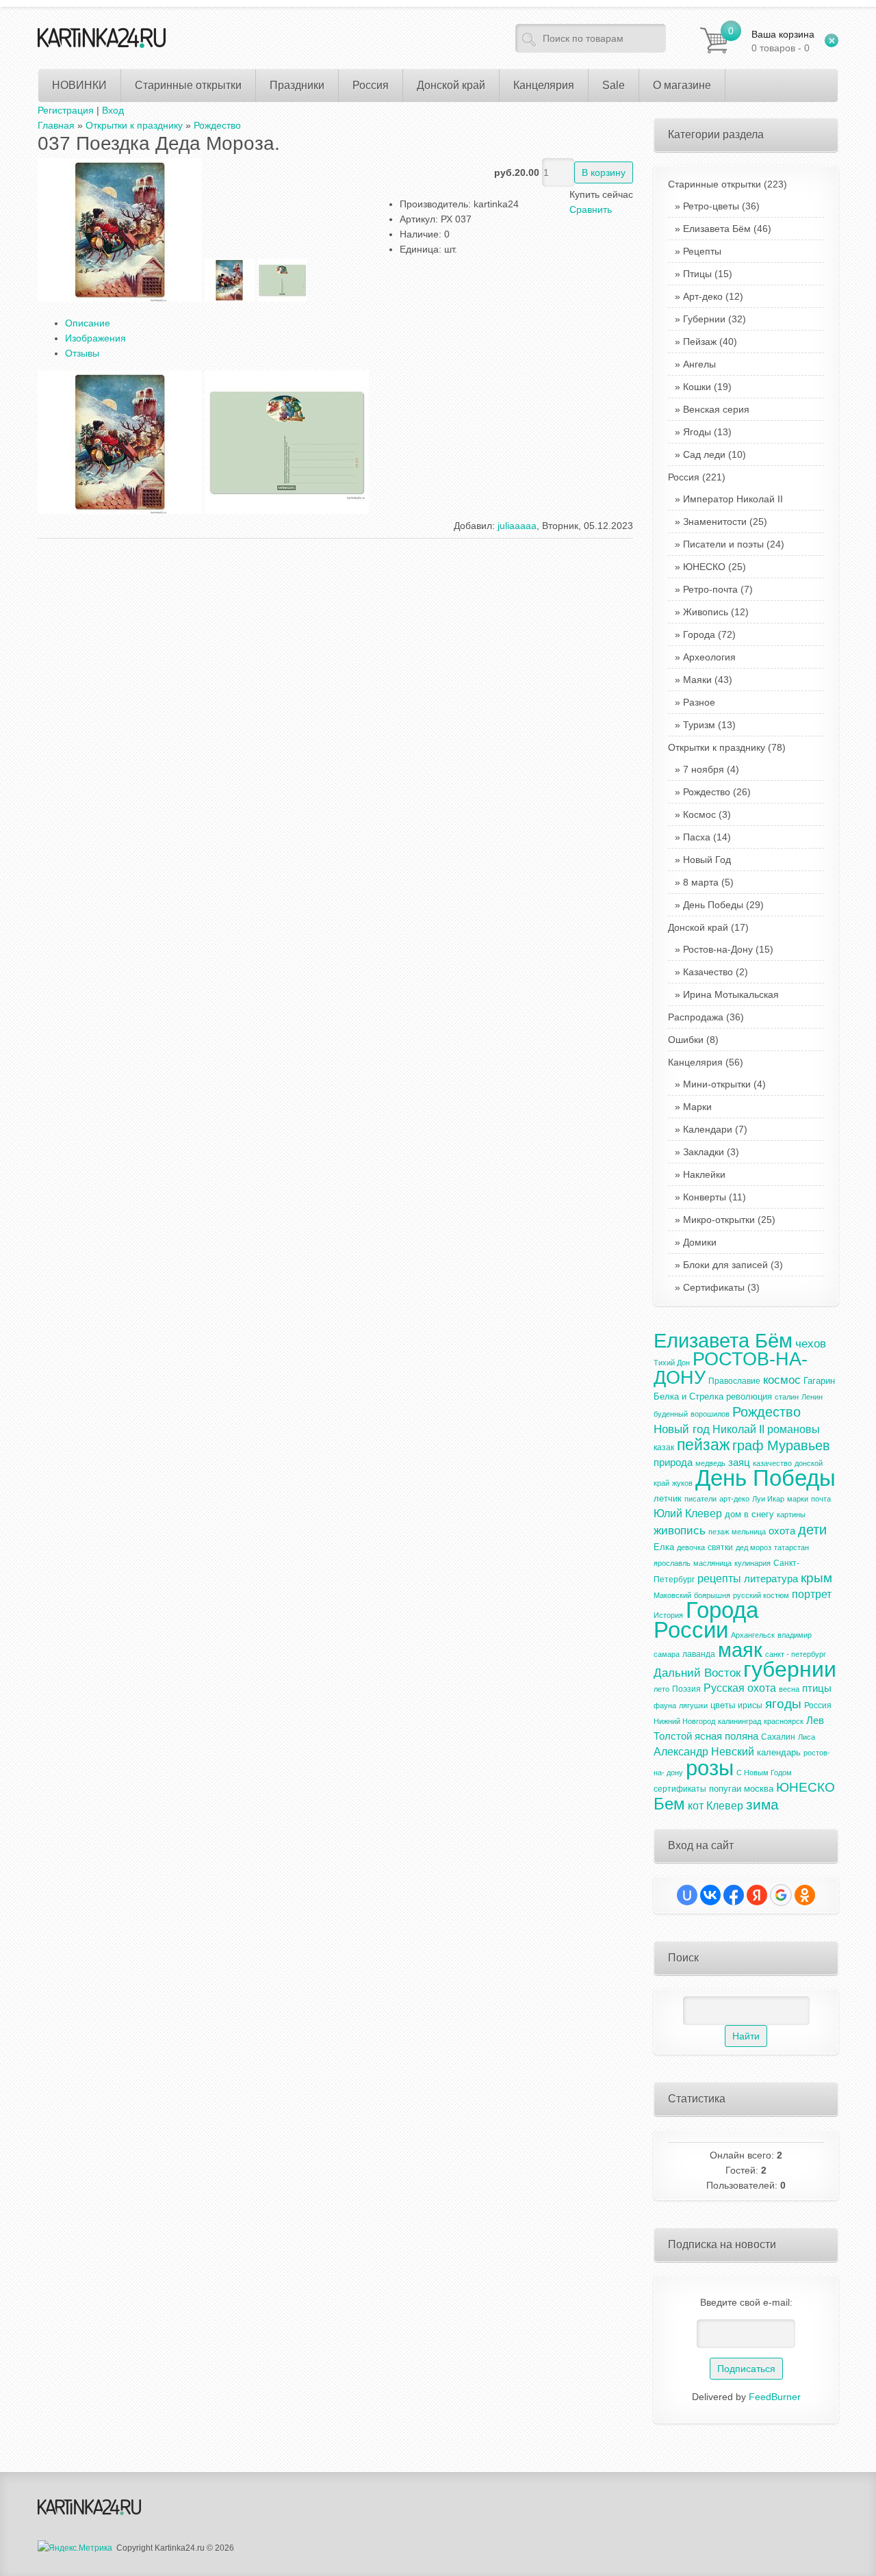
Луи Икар (768, 1499)
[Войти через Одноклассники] (805, 1895)
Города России (706, 1620)
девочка (691, 1547)
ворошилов (710, 1414)
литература (771, 1579)
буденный (671, 1414)
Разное (699, 702)
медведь (710, 1463)
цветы (723, 1705)
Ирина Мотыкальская (731, 994)
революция (749, 1396)
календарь (779, 1752)
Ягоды (697, 432)
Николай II (738, 1429)
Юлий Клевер (688, 1514)
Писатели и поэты (723, 544)
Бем (669, 1804)
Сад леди (704, 454)
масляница (712, 1563)
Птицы (697, 274)
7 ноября (704, 769)
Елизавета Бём (717, 229)
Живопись (706, 612)
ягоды (783, 1704)
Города (699, 634)
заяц (739, 1463)
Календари (708, 1129)
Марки (697, 1107)
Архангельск (753, 1635)
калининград (739, 1721)
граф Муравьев (781, 1445)
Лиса (807, 1737)
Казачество (708, 972)
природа (673, 1463)
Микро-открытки (719, 1220)
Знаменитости (715, 521)
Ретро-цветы (711, 206)
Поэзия (686, 1689)
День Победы (713, 905)
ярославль (672, 1563)
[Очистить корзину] (832, 40)
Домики (700, 1242)
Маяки (697, 680)
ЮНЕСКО (704, 567)
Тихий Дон (672, 1363)
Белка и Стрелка (688, 1396)
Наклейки (704, 1174)
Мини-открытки (717, 1084)
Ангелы (699, 364)
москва (759, 1789)
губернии (790, 1669)
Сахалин (778, 1737)
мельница (749, 1532)
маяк (740, 1650)
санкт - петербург (796, 1654)
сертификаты (680, 1789)
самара (667, 1654)
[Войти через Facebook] (734, 1895)
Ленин (812, 1397)
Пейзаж (700, 342)
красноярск (784, 1721)
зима (762, 1805)
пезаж (719, 1532)
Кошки (697, 387)
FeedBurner (775, 2397)
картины (791, 1515)
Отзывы (82, 353)
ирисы (750, 1705)
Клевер (725, 1806)
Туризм (699, 725)
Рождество (707, 792)
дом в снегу (749, 1514)
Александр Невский (704, 1752)
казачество (772, 1463)
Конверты (705, 1197)
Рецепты (702, 251)
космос (782, 1380)
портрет (812, 1594)
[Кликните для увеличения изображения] (120, 230)
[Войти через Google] (781, 1895)
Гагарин (819, 1381)
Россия (697, 477)
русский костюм (761, 1595)
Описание (88, 323)
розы (710, 1768)
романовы (794, 1429)
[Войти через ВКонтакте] (710, 1895)
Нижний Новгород (684, 1721)
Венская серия (716, 409)
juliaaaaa (517, 526)
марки (798, 1499)
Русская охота (740, 1688)
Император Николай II (733, 499)
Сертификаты (714, 1287)
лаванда (699, 1654)
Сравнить (591, 209)
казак (664, 1447)
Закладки (704, 1152)
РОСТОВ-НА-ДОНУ (731, 1368)
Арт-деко (703, 296)
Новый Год (707, 860)
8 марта (701, 882)
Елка (664, 1547)
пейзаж (703, 1445)
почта (821, 1499)
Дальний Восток (697, 1673)
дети (812, 1530)
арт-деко (734, 1499)
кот (696, 1806)
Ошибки (693, 1040)
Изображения (95, 338)
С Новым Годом (764, 1773)
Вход (113, 110)
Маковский (672, 1595)
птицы (817, 1688)
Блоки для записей (725, 1265)
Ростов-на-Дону (718, 949)
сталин (787, 1397)
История (668, 1615)
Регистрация (66, 110)
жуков (682, 1483)
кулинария (752, 1563)
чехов (811, 1343)
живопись (680, 1530)
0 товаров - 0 (783, 41)
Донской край (708, 927)
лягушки (693, 1705)
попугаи (725, 1789)
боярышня (712, 1595)
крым (816, 1578)
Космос (699, 814)
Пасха (697, 837)
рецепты (719, 1579)
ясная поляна (726, 1736)
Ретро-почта (710, 589)
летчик (668, 1498)
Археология (709, 657)
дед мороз (753, 1547)
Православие (734, 1381)
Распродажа (706, 1017)
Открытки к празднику (727, 747)
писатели (700, 1499)
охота (782, 1531)
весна (789, 1689)
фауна (665, 1705)
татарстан (791, 1547)
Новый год (682, 1429)
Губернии (704, 319)
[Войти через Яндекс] (757, 1895)
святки (720, 1547)
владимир (795, 1635)
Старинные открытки (727, 184)
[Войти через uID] (687, 1895)
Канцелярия (706, 1062)
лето (661, 1689)
